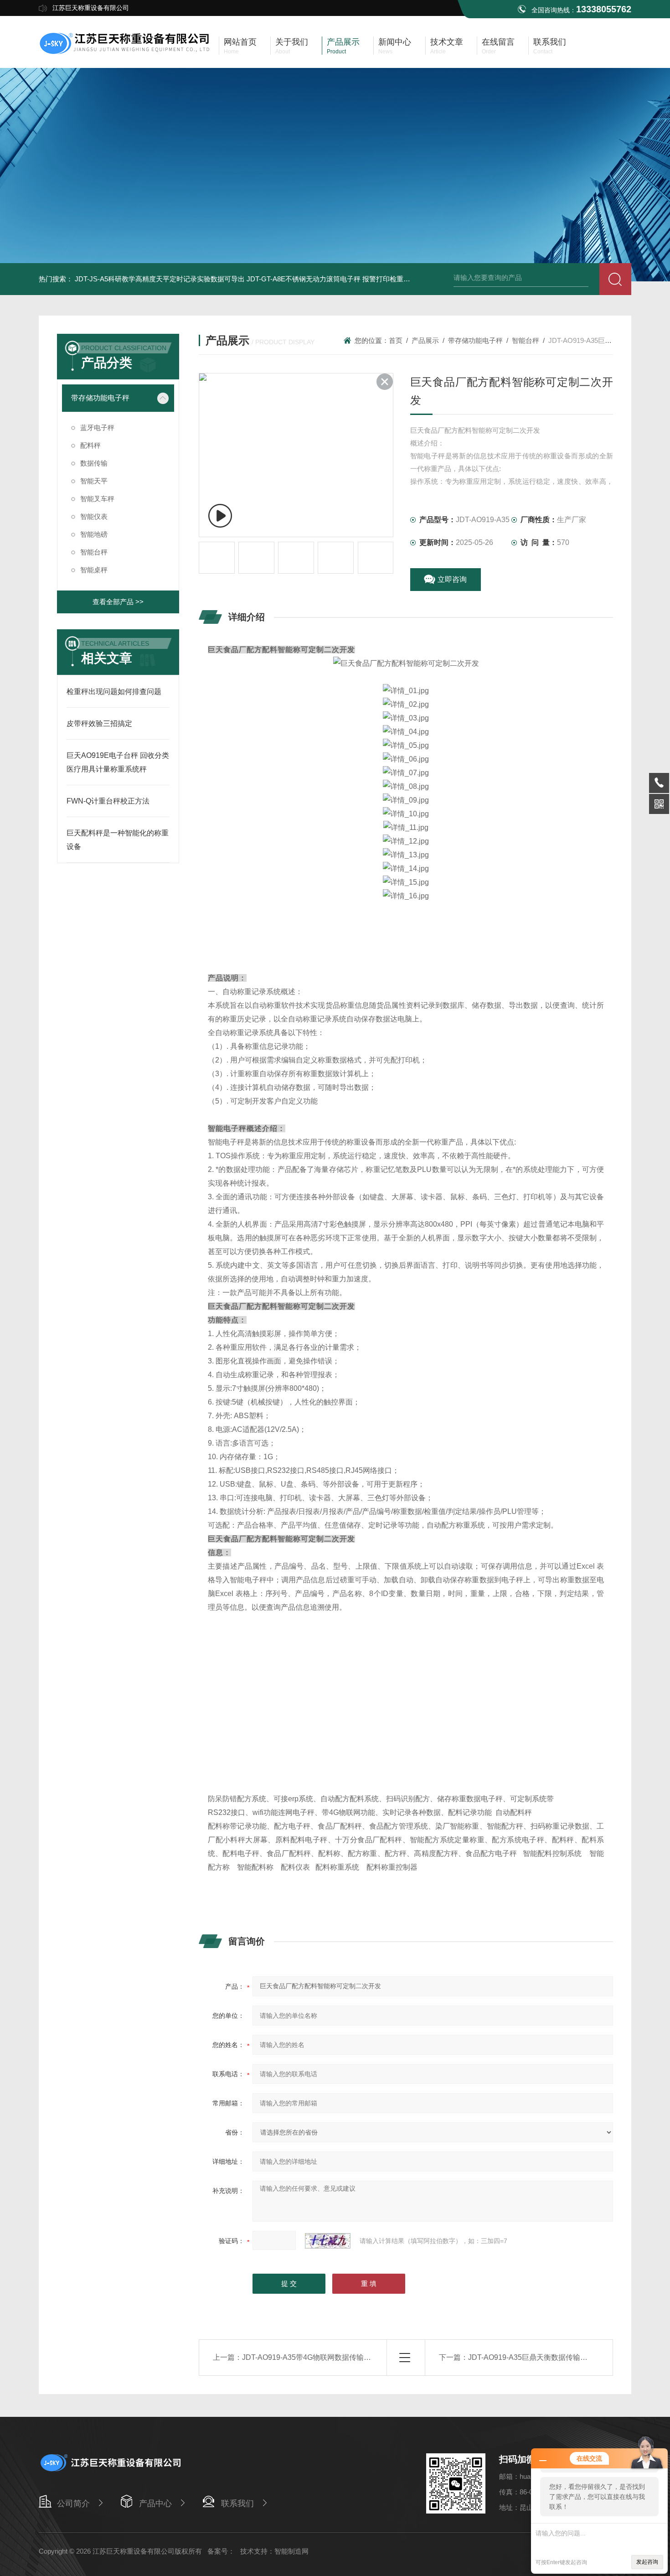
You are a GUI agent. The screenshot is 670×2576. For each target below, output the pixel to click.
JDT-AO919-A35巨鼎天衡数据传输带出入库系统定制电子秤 (564, 2357)
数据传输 (94, 463)
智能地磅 (94, 534)
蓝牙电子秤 (97, 428)
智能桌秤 (94, 570)
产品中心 (155, 2503)
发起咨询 (647, 2562)
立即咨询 (452, 579)
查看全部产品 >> (118, 602)
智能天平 (94, 481)
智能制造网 (291, 2551)
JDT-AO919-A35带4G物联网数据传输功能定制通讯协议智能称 (343, 2357)
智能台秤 (94, 552)
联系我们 (237, 2503)
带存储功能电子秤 (100, 398)
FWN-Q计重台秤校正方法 (108, 801)
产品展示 (425, 340)
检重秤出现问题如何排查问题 (114, 692)
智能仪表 (94, 516)
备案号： (221, 2551)
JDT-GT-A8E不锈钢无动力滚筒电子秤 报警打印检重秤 (328, 279)
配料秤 (90, 445)
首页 (396, 340)
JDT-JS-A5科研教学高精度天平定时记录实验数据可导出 (160, 279)
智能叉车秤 (97, 499)
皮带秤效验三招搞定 (99, 723)
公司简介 (73, 2503)
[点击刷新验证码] (328, 2241)
